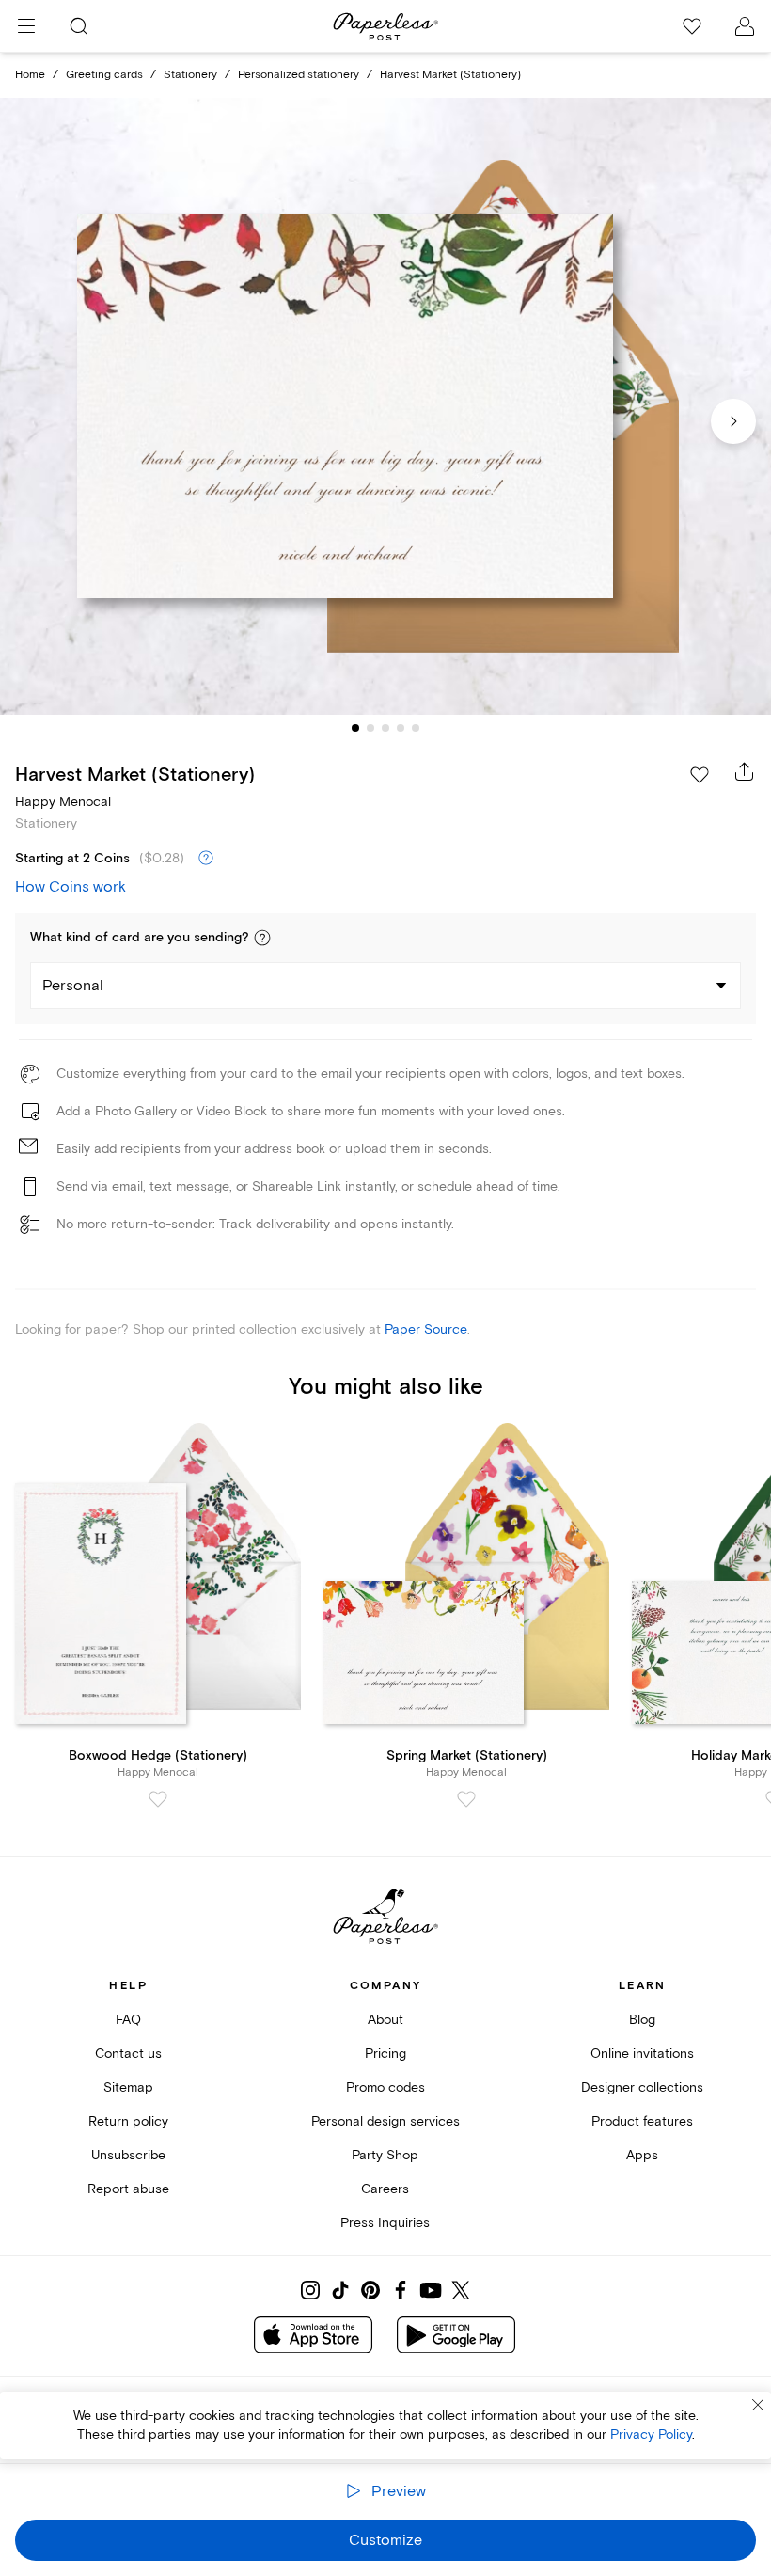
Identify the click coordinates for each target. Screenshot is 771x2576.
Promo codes (385, 2087)
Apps (642, 2155)
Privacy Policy (651, 2434)
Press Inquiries (385, 2223)
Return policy (128, 2121)
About (385, 2020)
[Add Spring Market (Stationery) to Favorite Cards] (466, 1799)
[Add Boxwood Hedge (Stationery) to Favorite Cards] (158, 1799)
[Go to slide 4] (401, 728)
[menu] (26, 26)
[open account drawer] (745, 26)
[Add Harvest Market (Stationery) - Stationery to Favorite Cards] (700, 775)
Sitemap (128, 2087)
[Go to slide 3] (385, 728)
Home (30, 75)
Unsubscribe (128, 2155)
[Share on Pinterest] (370, 2290)
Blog (642, 2020)
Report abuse (128, 2189)
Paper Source (426, 1329)
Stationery (190, 75)
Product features (642, 2121)
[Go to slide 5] (416, 728)
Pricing (385, 2054)
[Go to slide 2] (370, 728)
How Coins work (71, 887)
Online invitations (642, 2054)
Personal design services (385, 2121)
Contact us (128, 2054)
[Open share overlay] (745, 771)
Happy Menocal (63, 802)
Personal (73, 986)
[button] (262, 938)
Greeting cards (104, 75)
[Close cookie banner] (758, 2405)
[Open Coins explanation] (206, 859)
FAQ (128, 2020)
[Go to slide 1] (355, 728)
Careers (385, 2189)
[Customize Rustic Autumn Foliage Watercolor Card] (385, 406)
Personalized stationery (299, 75)
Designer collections (642, 2087)
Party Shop (385, 2155)
